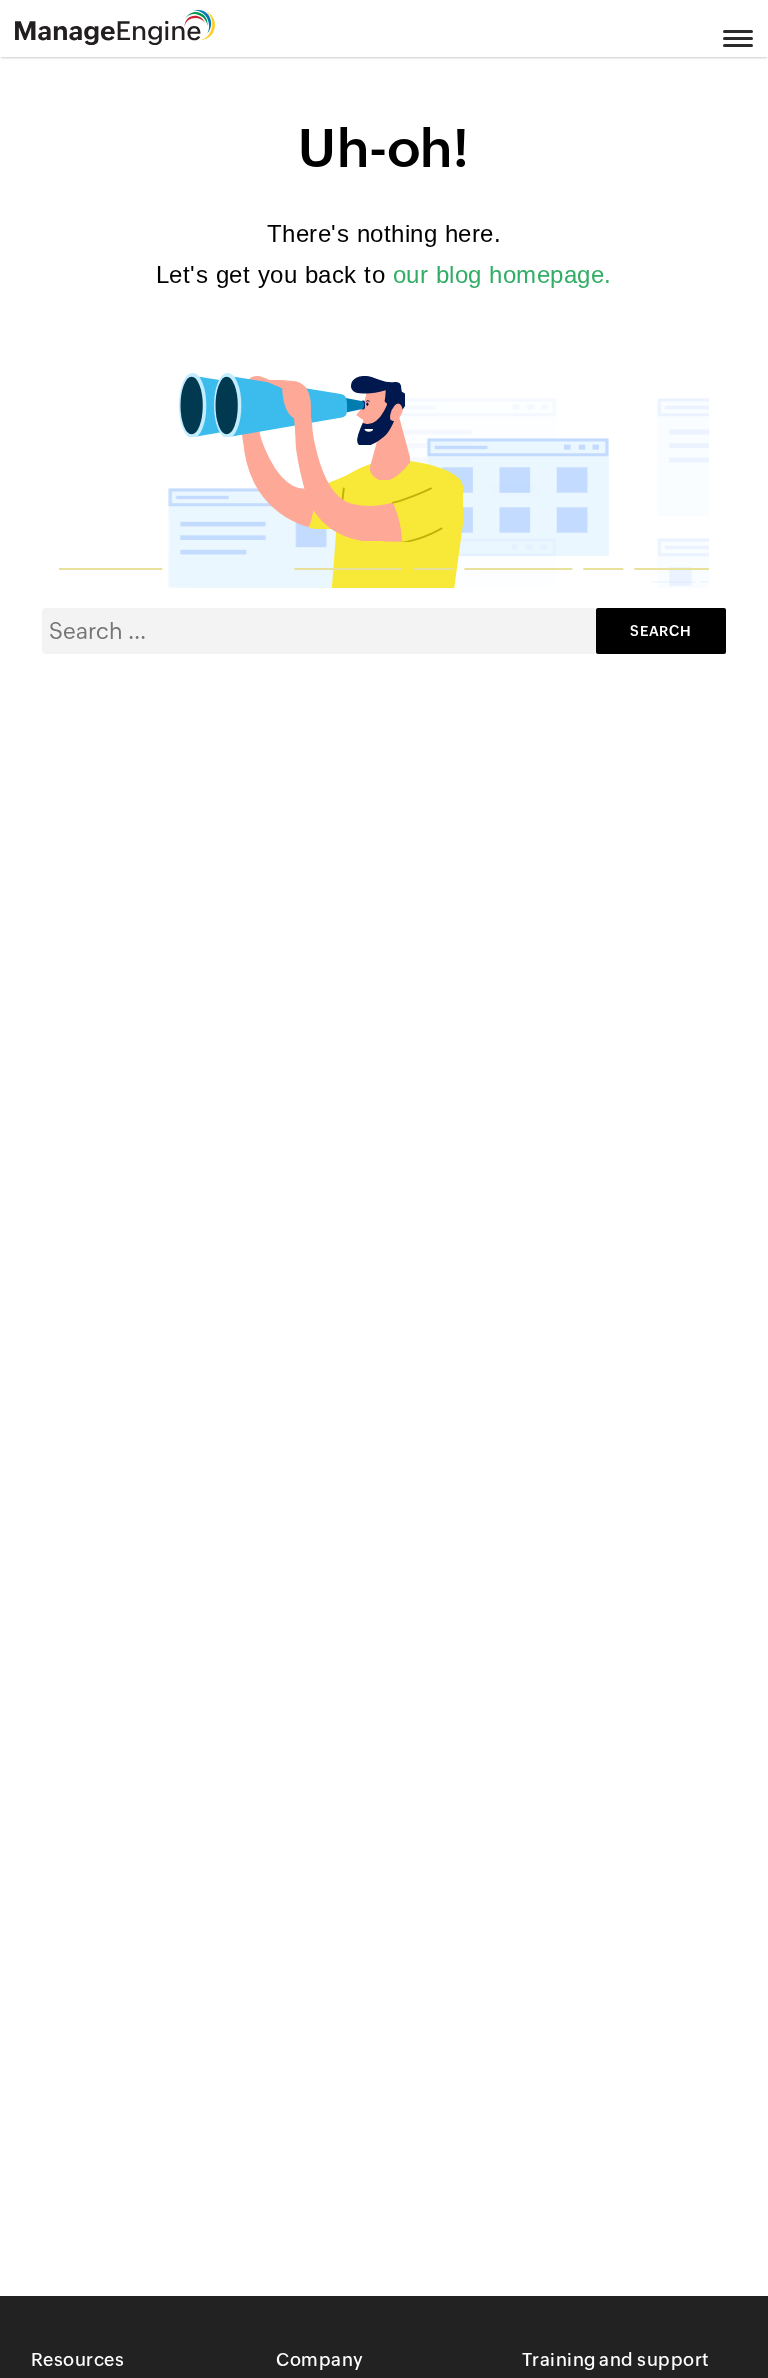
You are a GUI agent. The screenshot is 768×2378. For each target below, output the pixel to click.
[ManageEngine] (140, 28)
